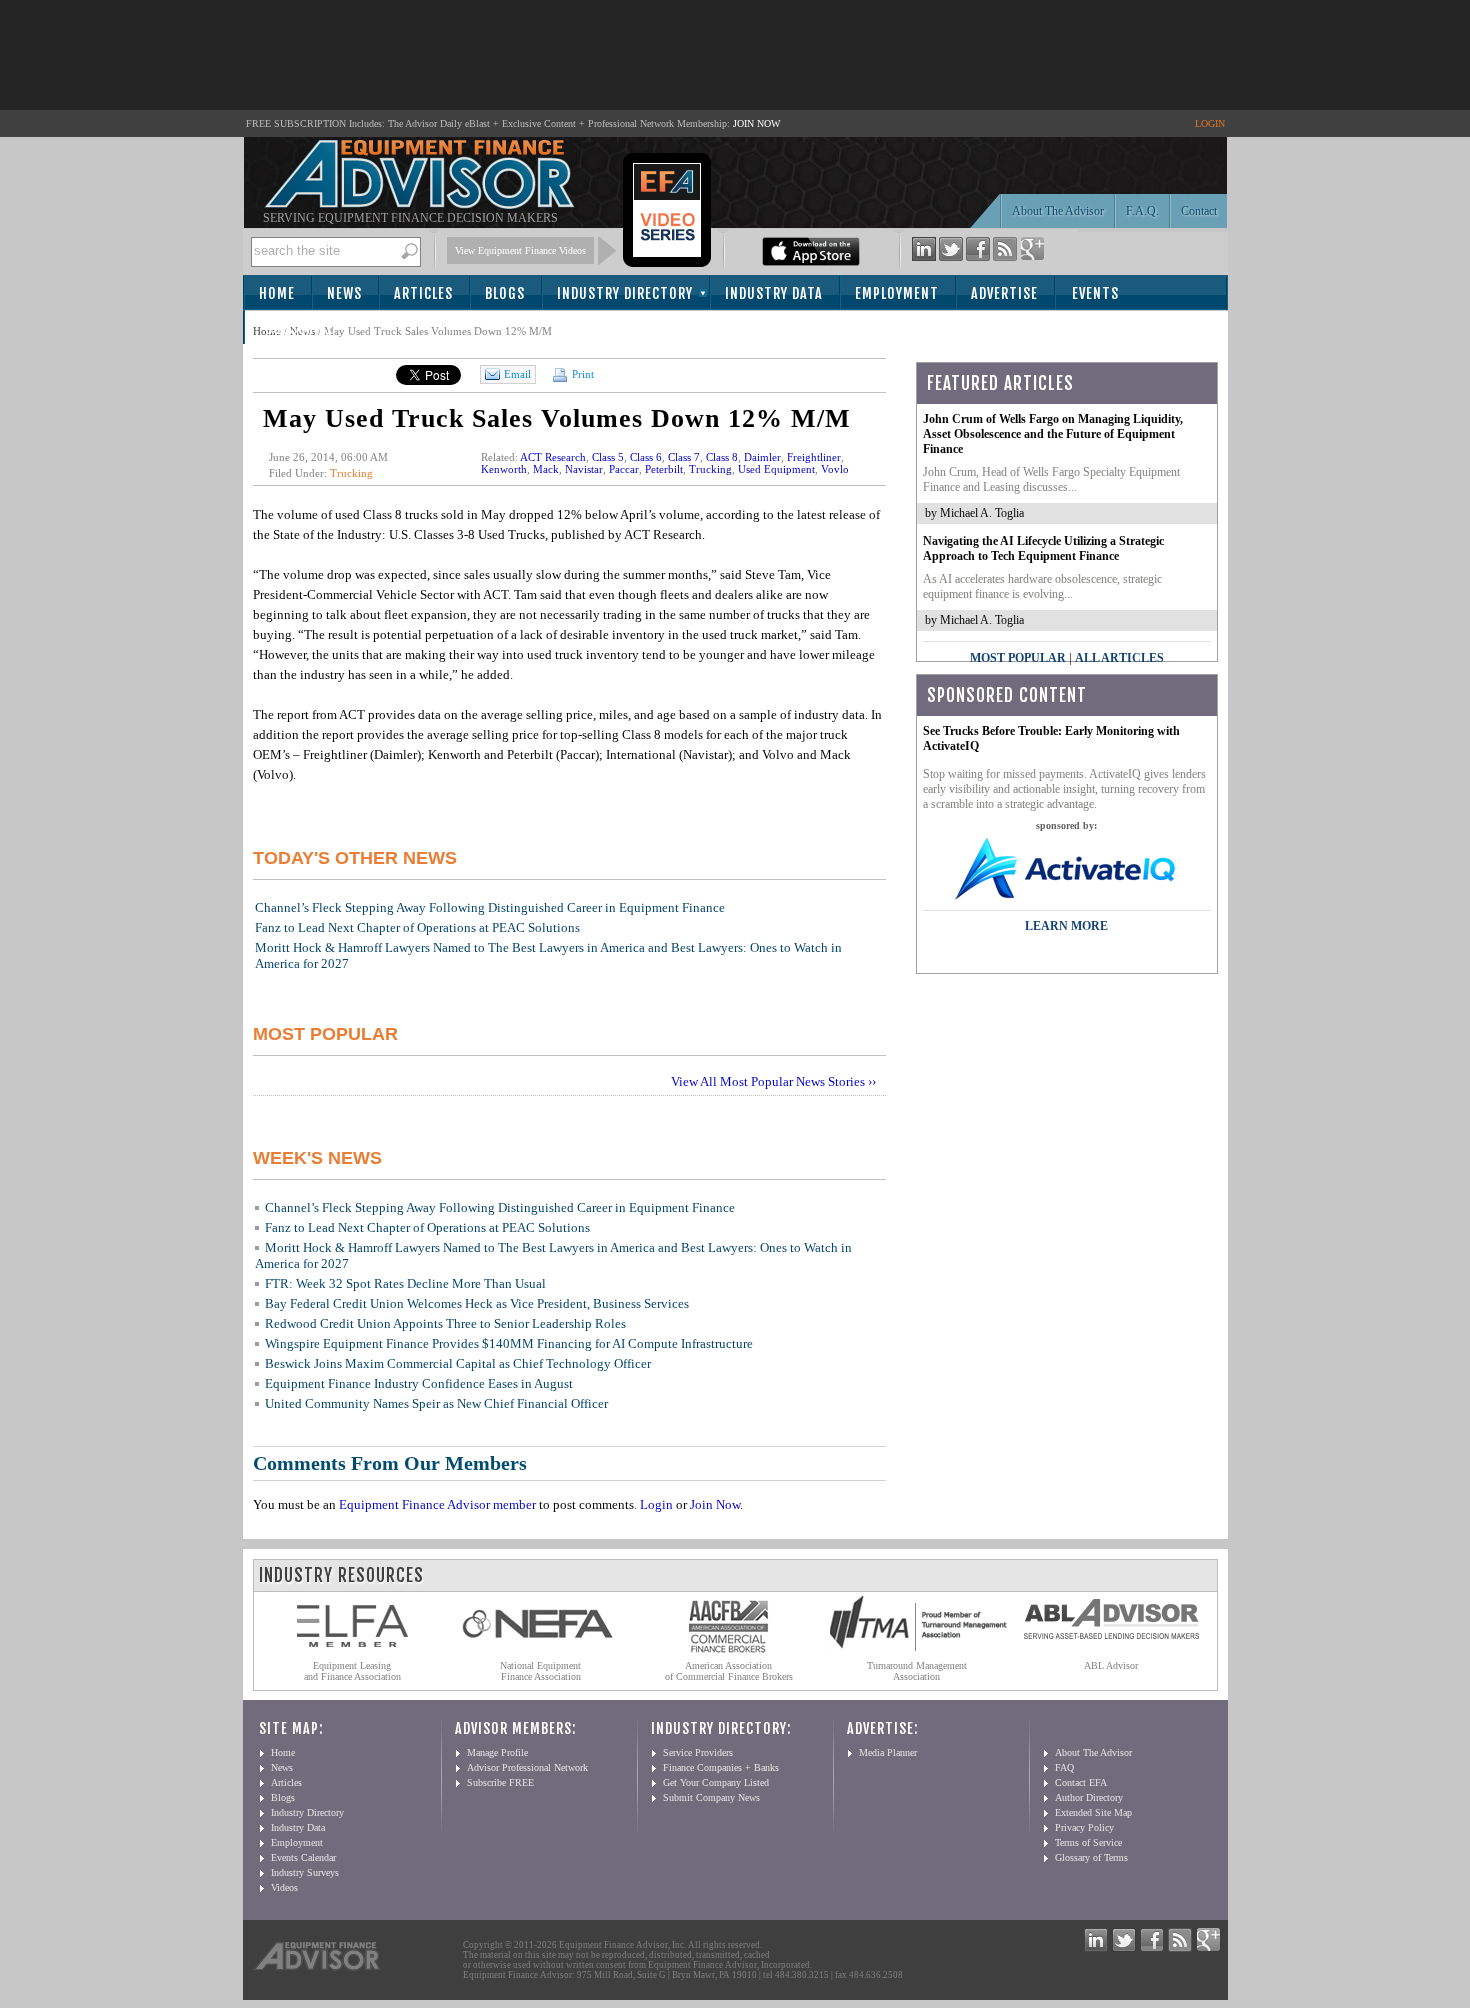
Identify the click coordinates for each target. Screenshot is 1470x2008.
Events (1095, 293)
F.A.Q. (1142, 211)
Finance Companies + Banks (721, 1767)
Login (656, 1504)
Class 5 (608, 457)
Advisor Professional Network (527, 1767)
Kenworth (504, 469)
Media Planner (888, 1752)
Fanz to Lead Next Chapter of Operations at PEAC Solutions (417, 927)
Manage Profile (497, 1752)
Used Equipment (776, 469)
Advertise (1004, 293)
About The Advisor (1058, 211)
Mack (546, 469)
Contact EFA (1081, 1782)
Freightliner (814, 457)
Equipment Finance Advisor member (437, 1504)
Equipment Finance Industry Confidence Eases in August (419, 1383)
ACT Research (553, 457)
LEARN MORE (1066, 926)
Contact (1199, 211)
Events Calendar (303, 1857)
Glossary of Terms (1091, 1857)
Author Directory (1089, 1797)
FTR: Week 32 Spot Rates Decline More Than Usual (405, 1283)
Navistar (584, 469)
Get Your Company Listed (716, 1782)
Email (517, 374)
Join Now (715, 1504)
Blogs (505, 293)
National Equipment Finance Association (540, 1671)
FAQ (1064, 1767)
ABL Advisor (1111, 1665)
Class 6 (646, 457)
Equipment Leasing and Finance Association (352, 1671)
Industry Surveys (305, 1872)
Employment (897, 293)
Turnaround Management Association (917, 1671)
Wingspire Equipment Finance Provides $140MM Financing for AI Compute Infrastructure (509, 1343)
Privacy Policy (1084, 1827)
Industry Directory (625, 293)
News (344, 293)
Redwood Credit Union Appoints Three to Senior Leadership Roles (445, 1323)
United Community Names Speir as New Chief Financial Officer (436, 1403)
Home (277, 293)
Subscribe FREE (500, 1782)
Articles (423, 293)
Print (581, 374)
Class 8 (722, 457)
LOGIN (1210, 123)
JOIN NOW (756, 123)
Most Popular (1018, 658)
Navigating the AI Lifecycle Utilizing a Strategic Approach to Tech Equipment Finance (1043, 548)
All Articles (1119, 658)
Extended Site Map (1093, 1812)
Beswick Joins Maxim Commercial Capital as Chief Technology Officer (458, 1363)
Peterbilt (664, 469)
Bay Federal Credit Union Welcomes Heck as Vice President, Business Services (477, 1303)
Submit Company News (711, 1797)
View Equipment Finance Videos (520, 250)
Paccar (624, 469)
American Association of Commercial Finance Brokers (729, 1671)
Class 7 (684, 457)
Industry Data (774, 293)
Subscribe (299, 328)
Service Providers (698, 1752)
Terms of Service (1088, 1842)
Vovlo (835, 469)
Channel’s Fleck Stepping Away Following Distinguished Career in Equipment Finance (490, 907)
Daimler (762, 457)
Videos (284, 1887)
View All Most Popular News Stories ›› (773, 1081)
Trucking (351, 473)
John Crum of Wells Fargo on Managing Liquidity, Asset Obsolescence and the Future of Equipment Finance (1053, 434)
